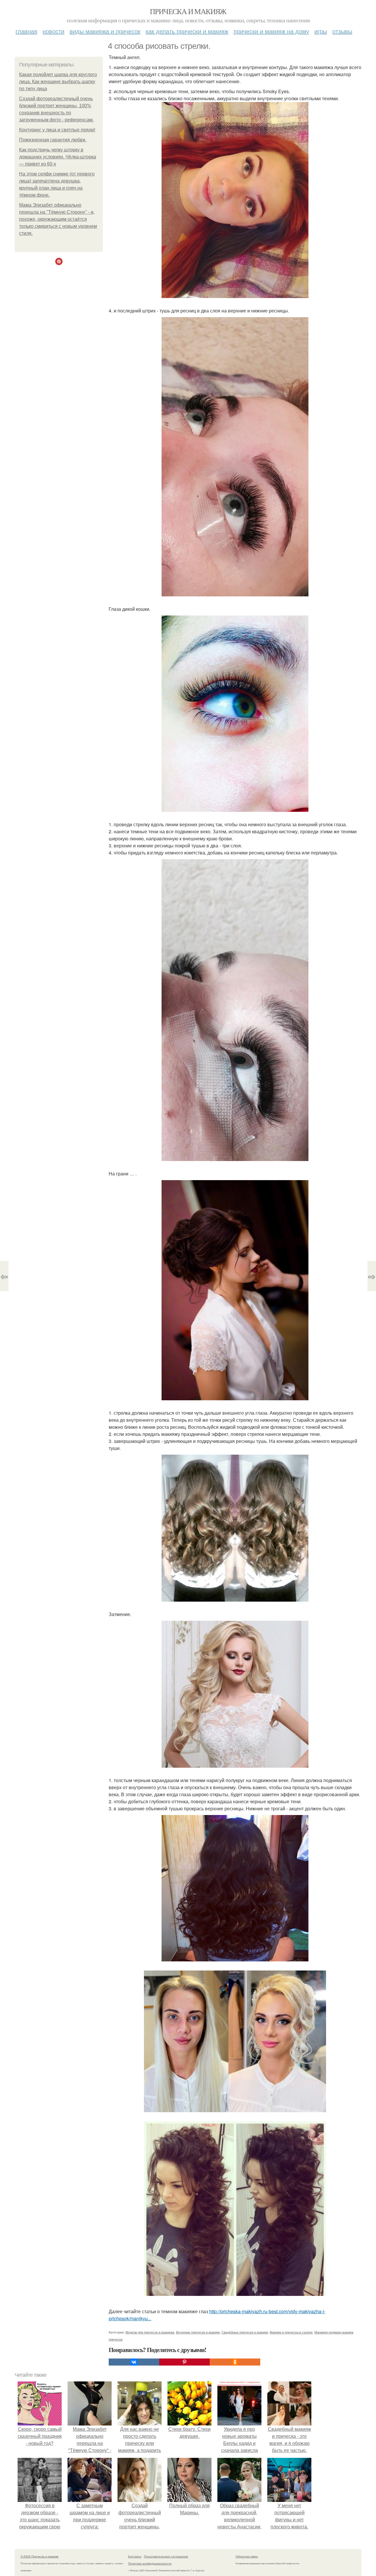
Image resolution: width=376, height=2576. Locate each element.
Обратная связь (247, 2556)
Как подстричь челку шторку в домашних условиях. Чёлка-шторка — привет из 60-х (58, 157)
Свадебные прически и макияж (245, 2332)
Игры (321, 31)
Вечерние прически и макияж (198, 2332)
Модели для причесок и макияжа (150, 2332)
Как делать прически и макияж (187, 31)
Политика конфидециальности (150, 2563)
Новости (53, 31)
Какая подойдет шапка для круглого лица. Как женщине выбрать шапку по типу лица (58, 82)
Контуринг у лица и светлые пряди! (57, 130)
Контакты (135, 2556)
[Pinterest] (184, 2362)
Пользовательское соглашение (166, 2556)
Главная (26, 31)
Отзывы (342, 31)
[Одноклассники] (235, 2362)
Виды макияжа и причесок (105, 31)
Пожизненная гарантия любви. (53, 140)
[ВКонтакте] (134, 2362)
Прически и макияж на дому (271, 31)
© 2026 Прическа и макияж (40, 2556)
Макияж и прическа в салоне (291, 2332)
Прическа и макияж (188, 11)
